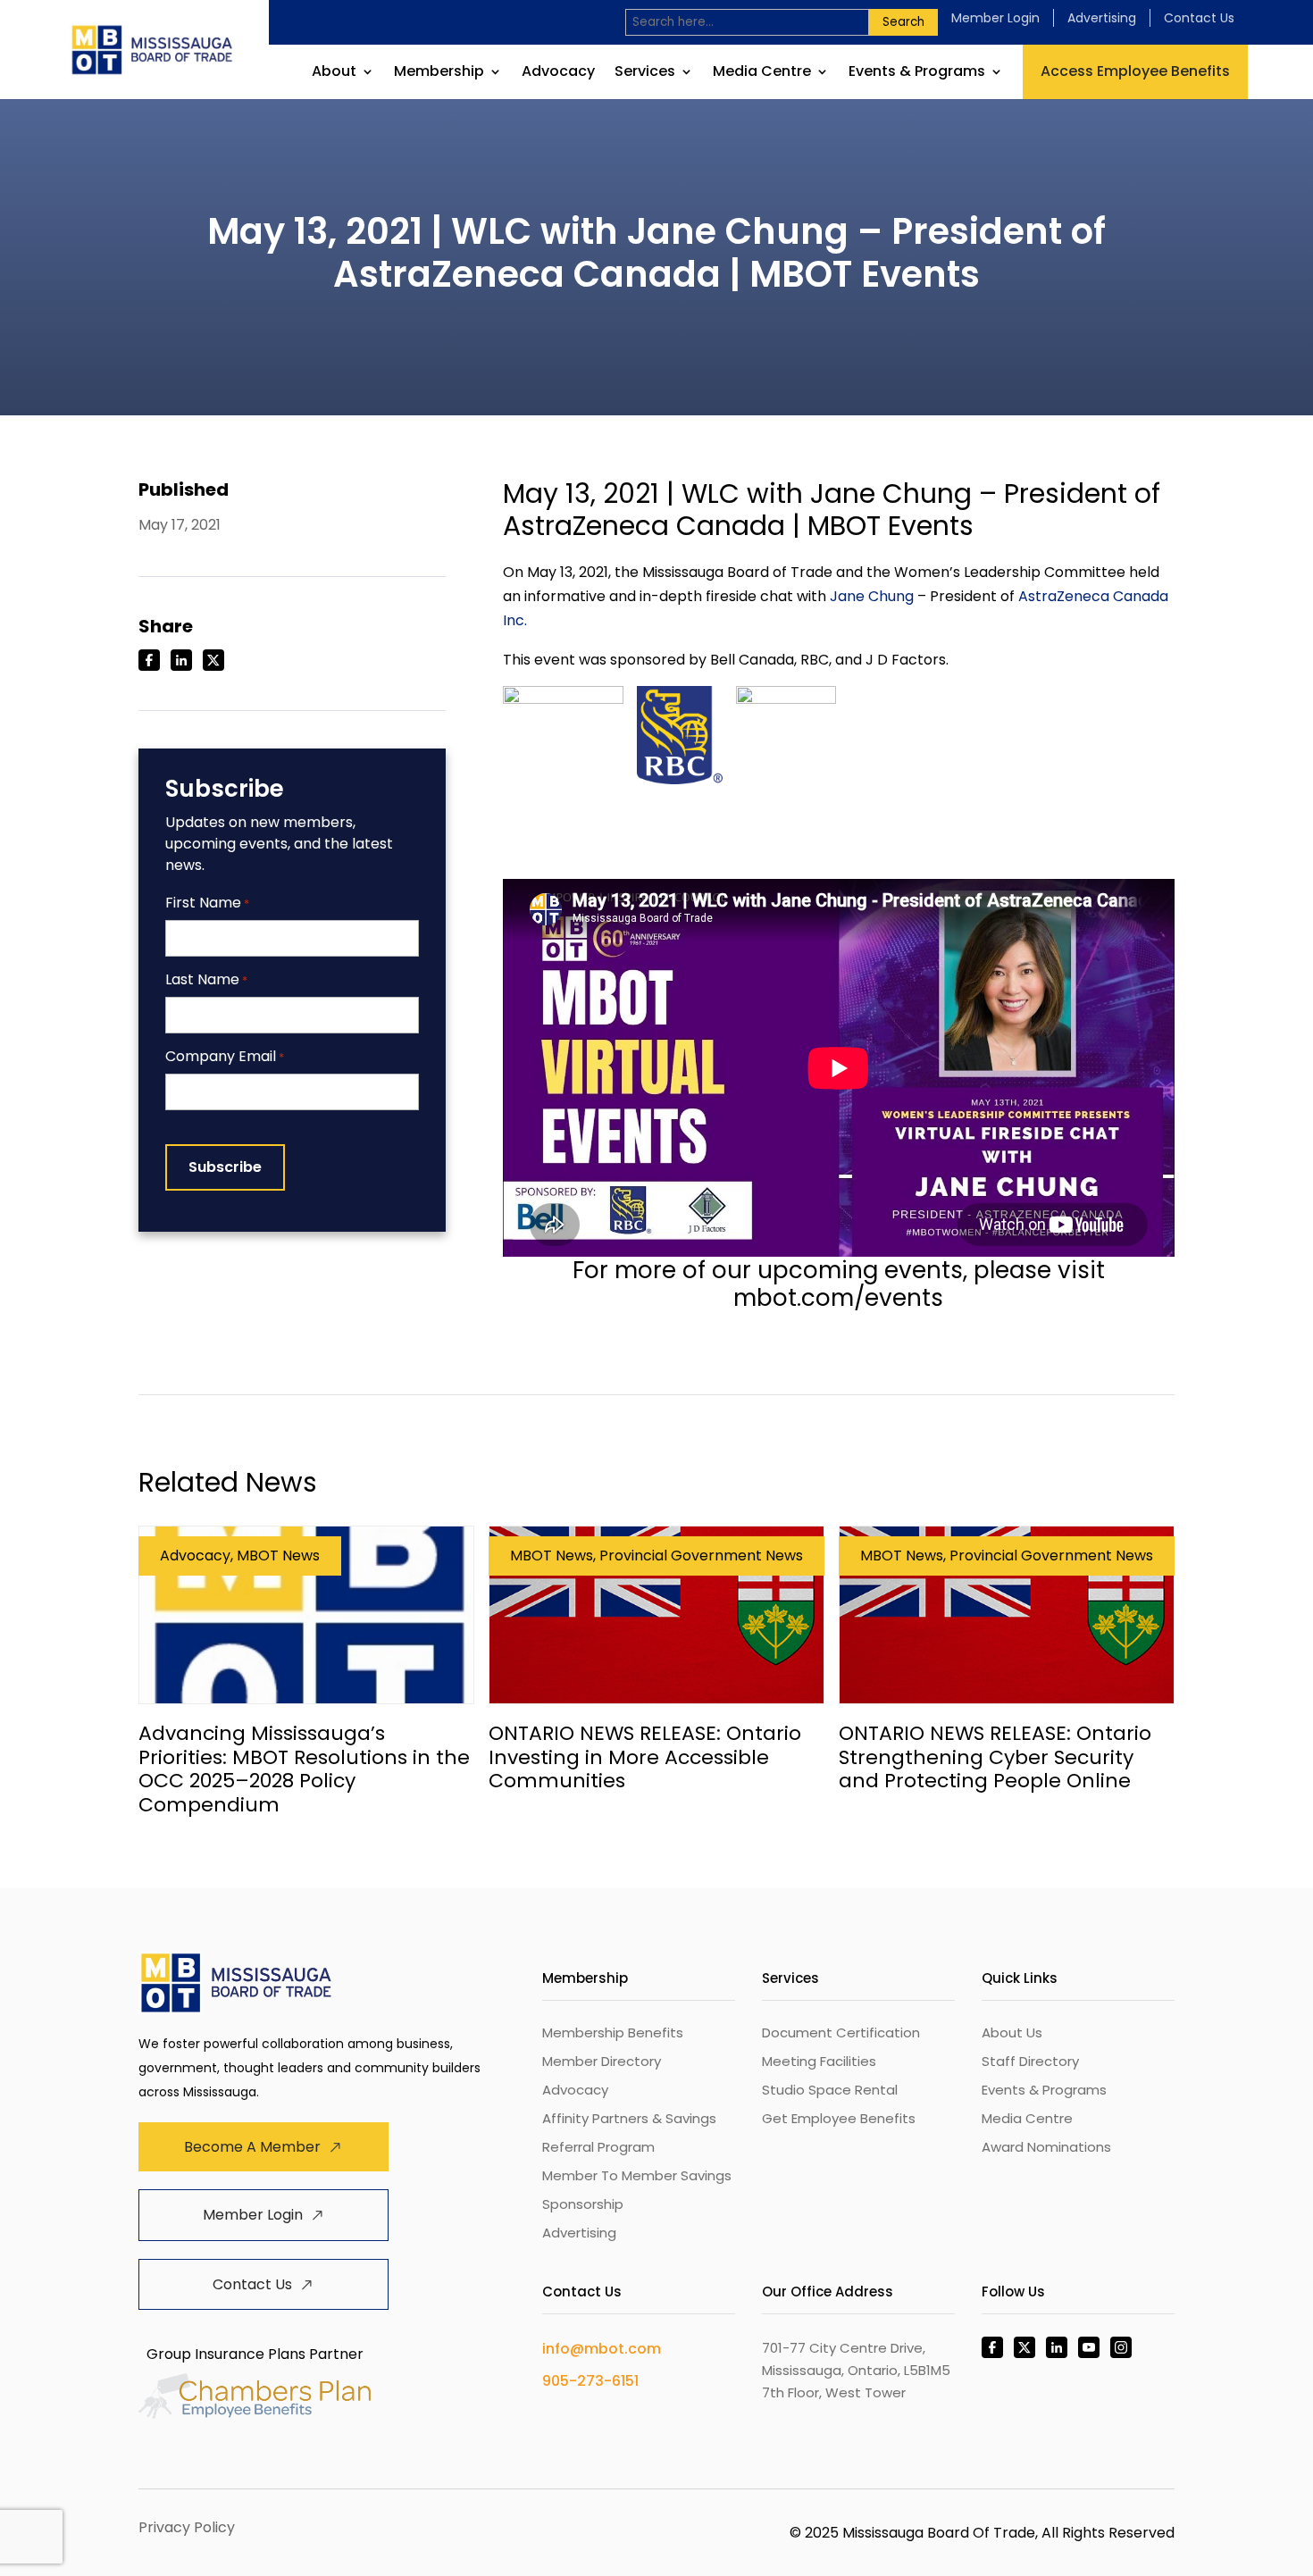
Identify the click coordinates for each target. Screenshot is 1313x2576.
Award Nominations (1046, 2147)
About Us (1012, 2032)
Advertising (1102, 18)
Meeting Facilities (819, 2061)
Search (903, 22)
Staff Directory (1030, 2061)
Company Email (225, 1057)
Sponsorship (583, 2204)
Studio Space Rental (830, 2090)
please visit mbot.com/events (919, 1284)
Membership (439, 73)
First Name (207, 903)
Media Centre (762, 73)
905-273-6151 (590, 2381)
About (334, 73)
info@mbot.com (602, 2349)
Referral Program (598, 2147)
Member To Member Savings (637, 2175)
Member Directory (602, 2061)
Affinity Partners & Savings (629, 2118)
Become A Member (252, 2147)
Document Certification (841, 2032)
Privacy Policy (187, 2527)
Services (645, 73)
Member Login (995, 18)
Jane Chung (872, 596)
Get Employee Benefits (839, 2118)
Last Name (206, 980)
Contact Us (1199, 18)
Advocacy (558, 73)
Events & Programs (917, 73)
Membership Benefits (613, 2032)
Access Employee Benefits (1135, 71)
